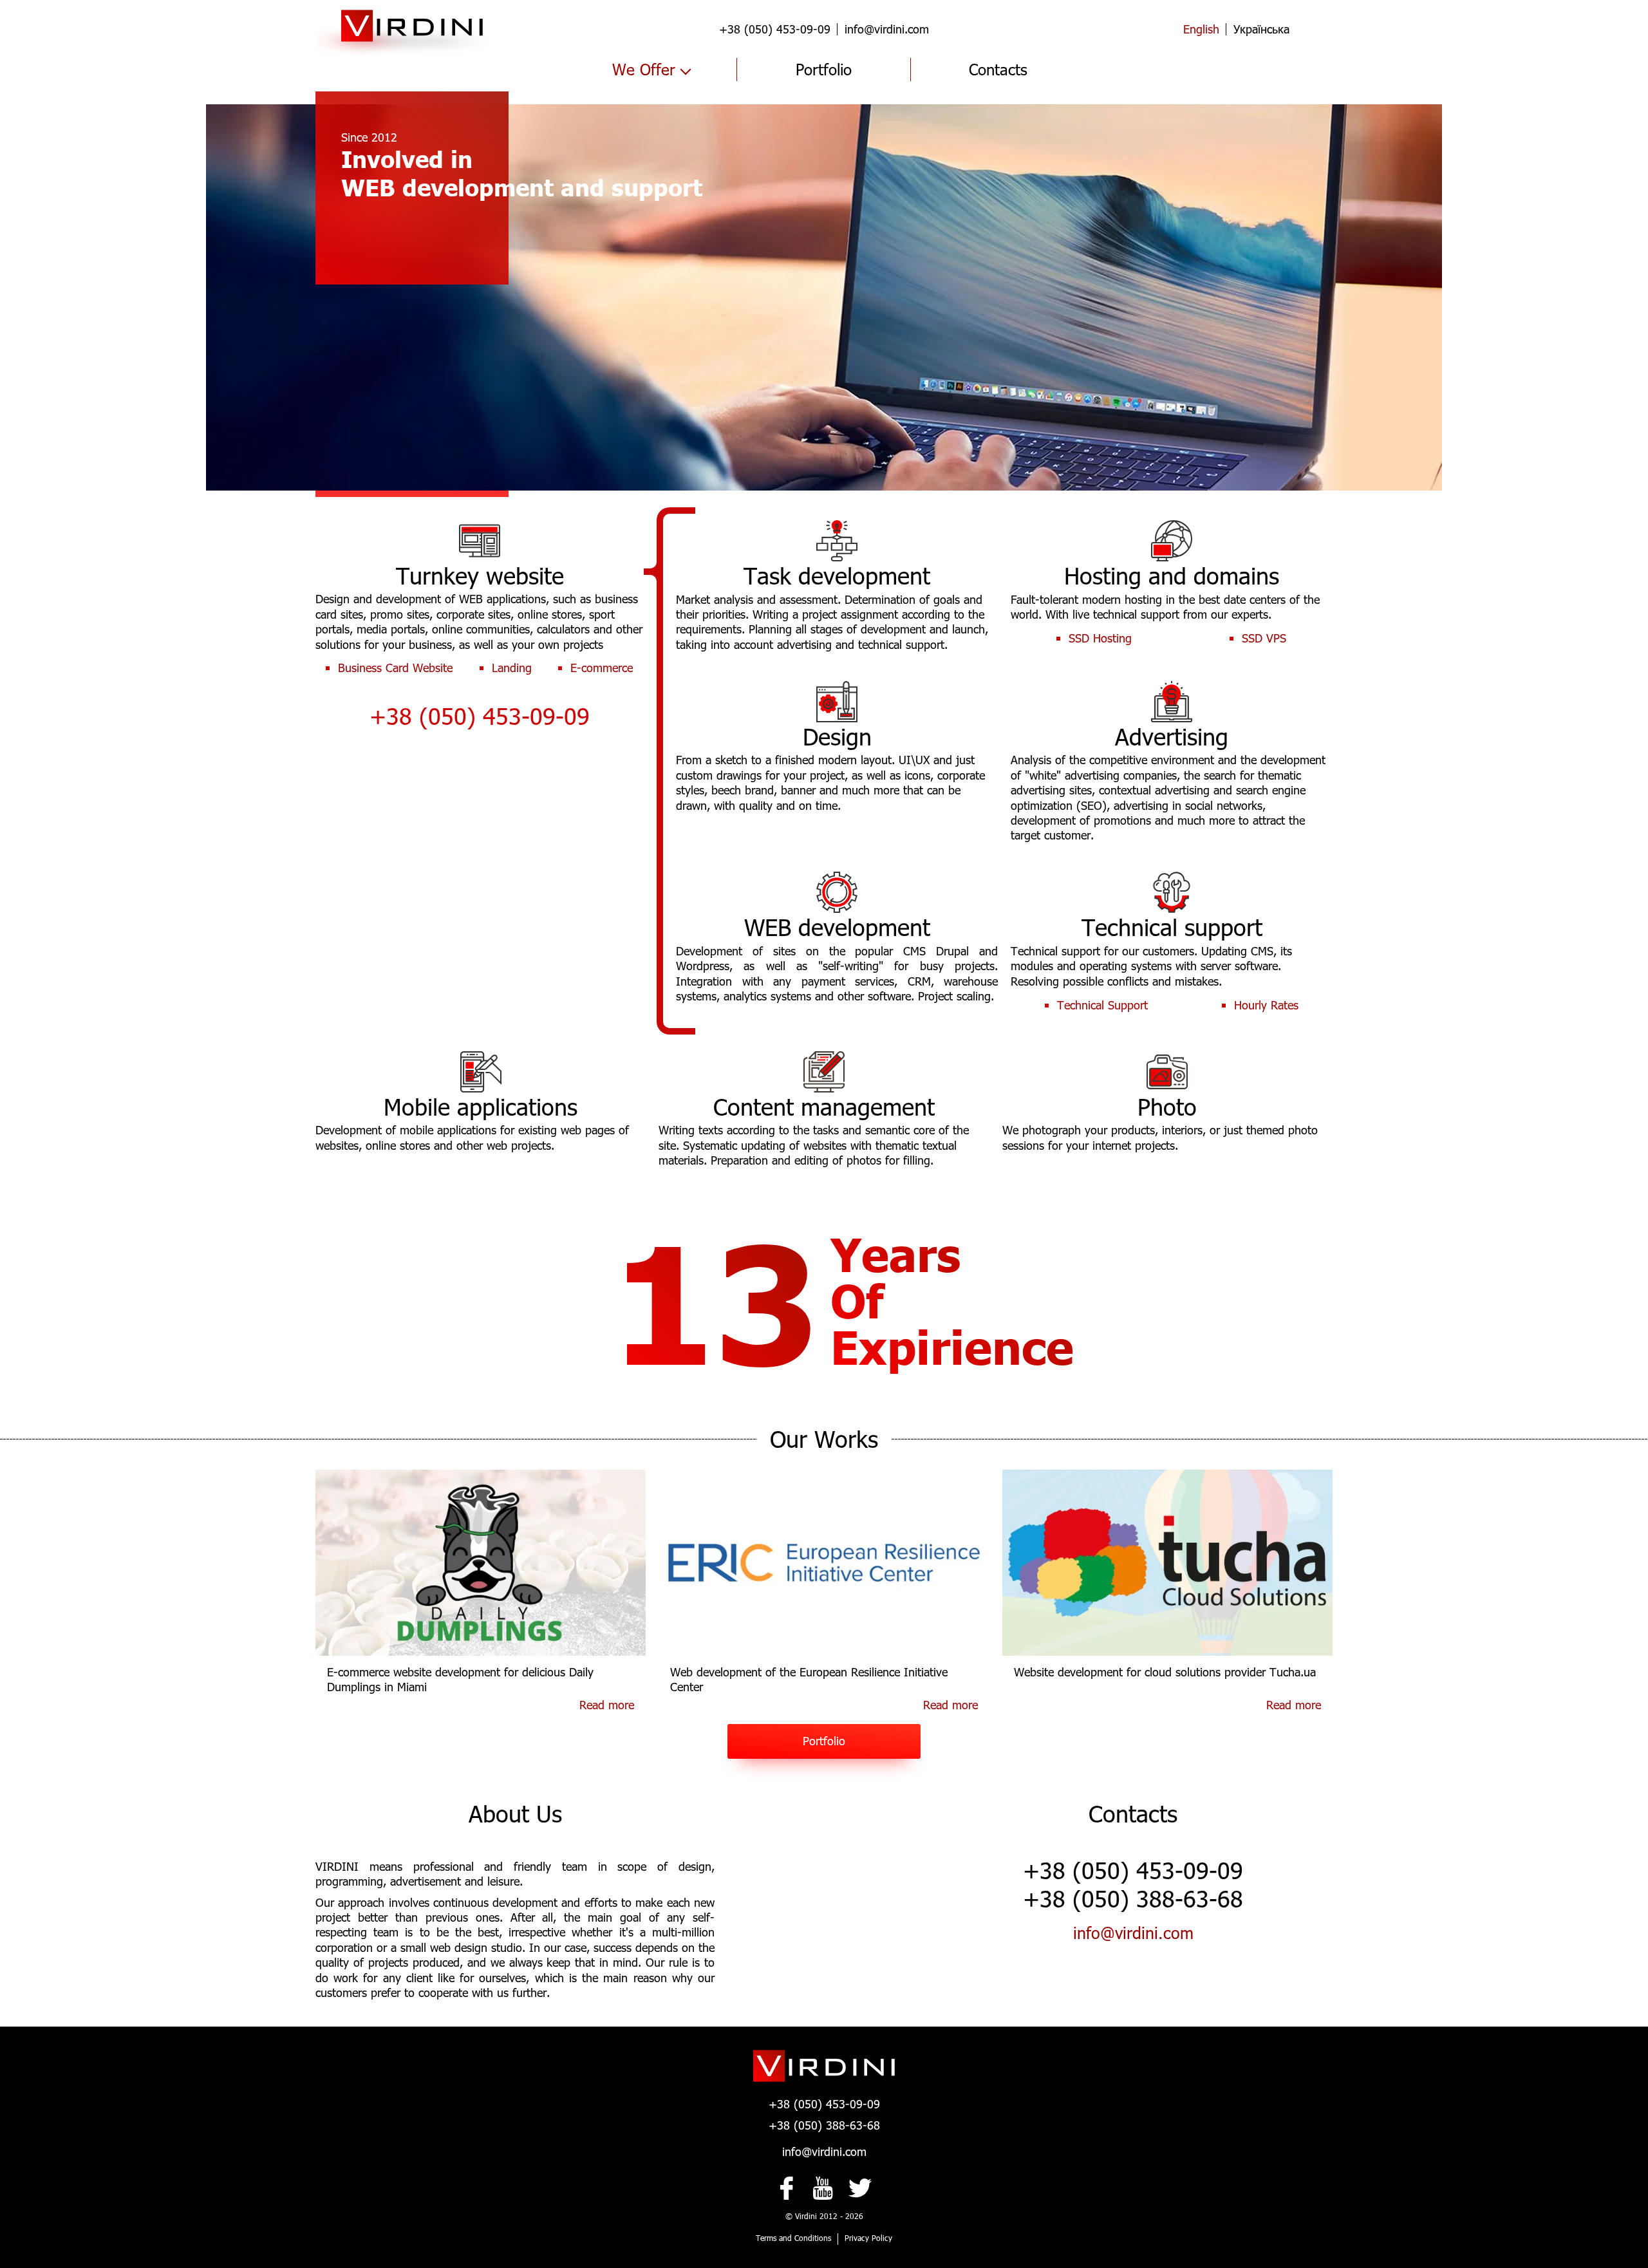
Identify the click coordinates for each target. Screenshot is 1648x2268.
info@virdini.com (887, 29)
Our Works (824, 1439)
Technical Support (1102, 1005)
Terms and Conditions (793, 2238)
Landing (512, 668)
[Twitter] (860, 2188)
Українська (1261, 29)
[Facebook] (788, 2188)
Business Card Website (395, 668)
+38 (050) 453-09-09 (775, 29)
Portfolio (824, 69)
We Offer (644, 69)
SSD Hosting (1100, 638)
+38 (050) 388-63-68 (824, 2125)
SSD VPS (1264, 638)
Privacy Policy (868, 2238)
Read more (607, 1705)
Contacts (998, 69)
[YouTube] (824, 2188)
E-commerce (602, 668)
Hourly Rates (1266, 1005)
